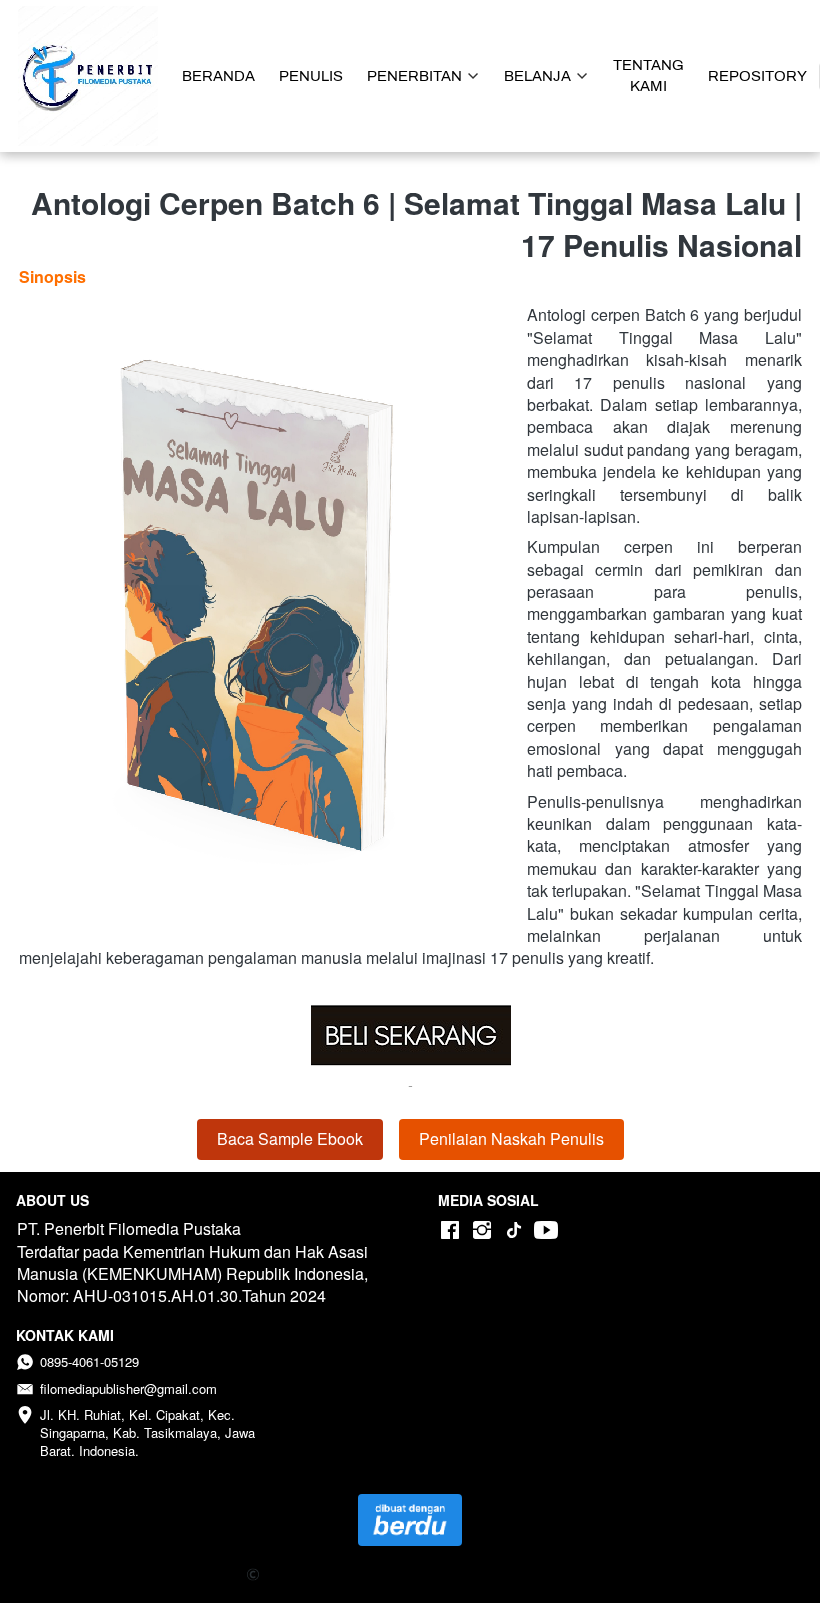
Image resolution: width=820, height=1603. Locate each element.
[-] (450, 1230)
